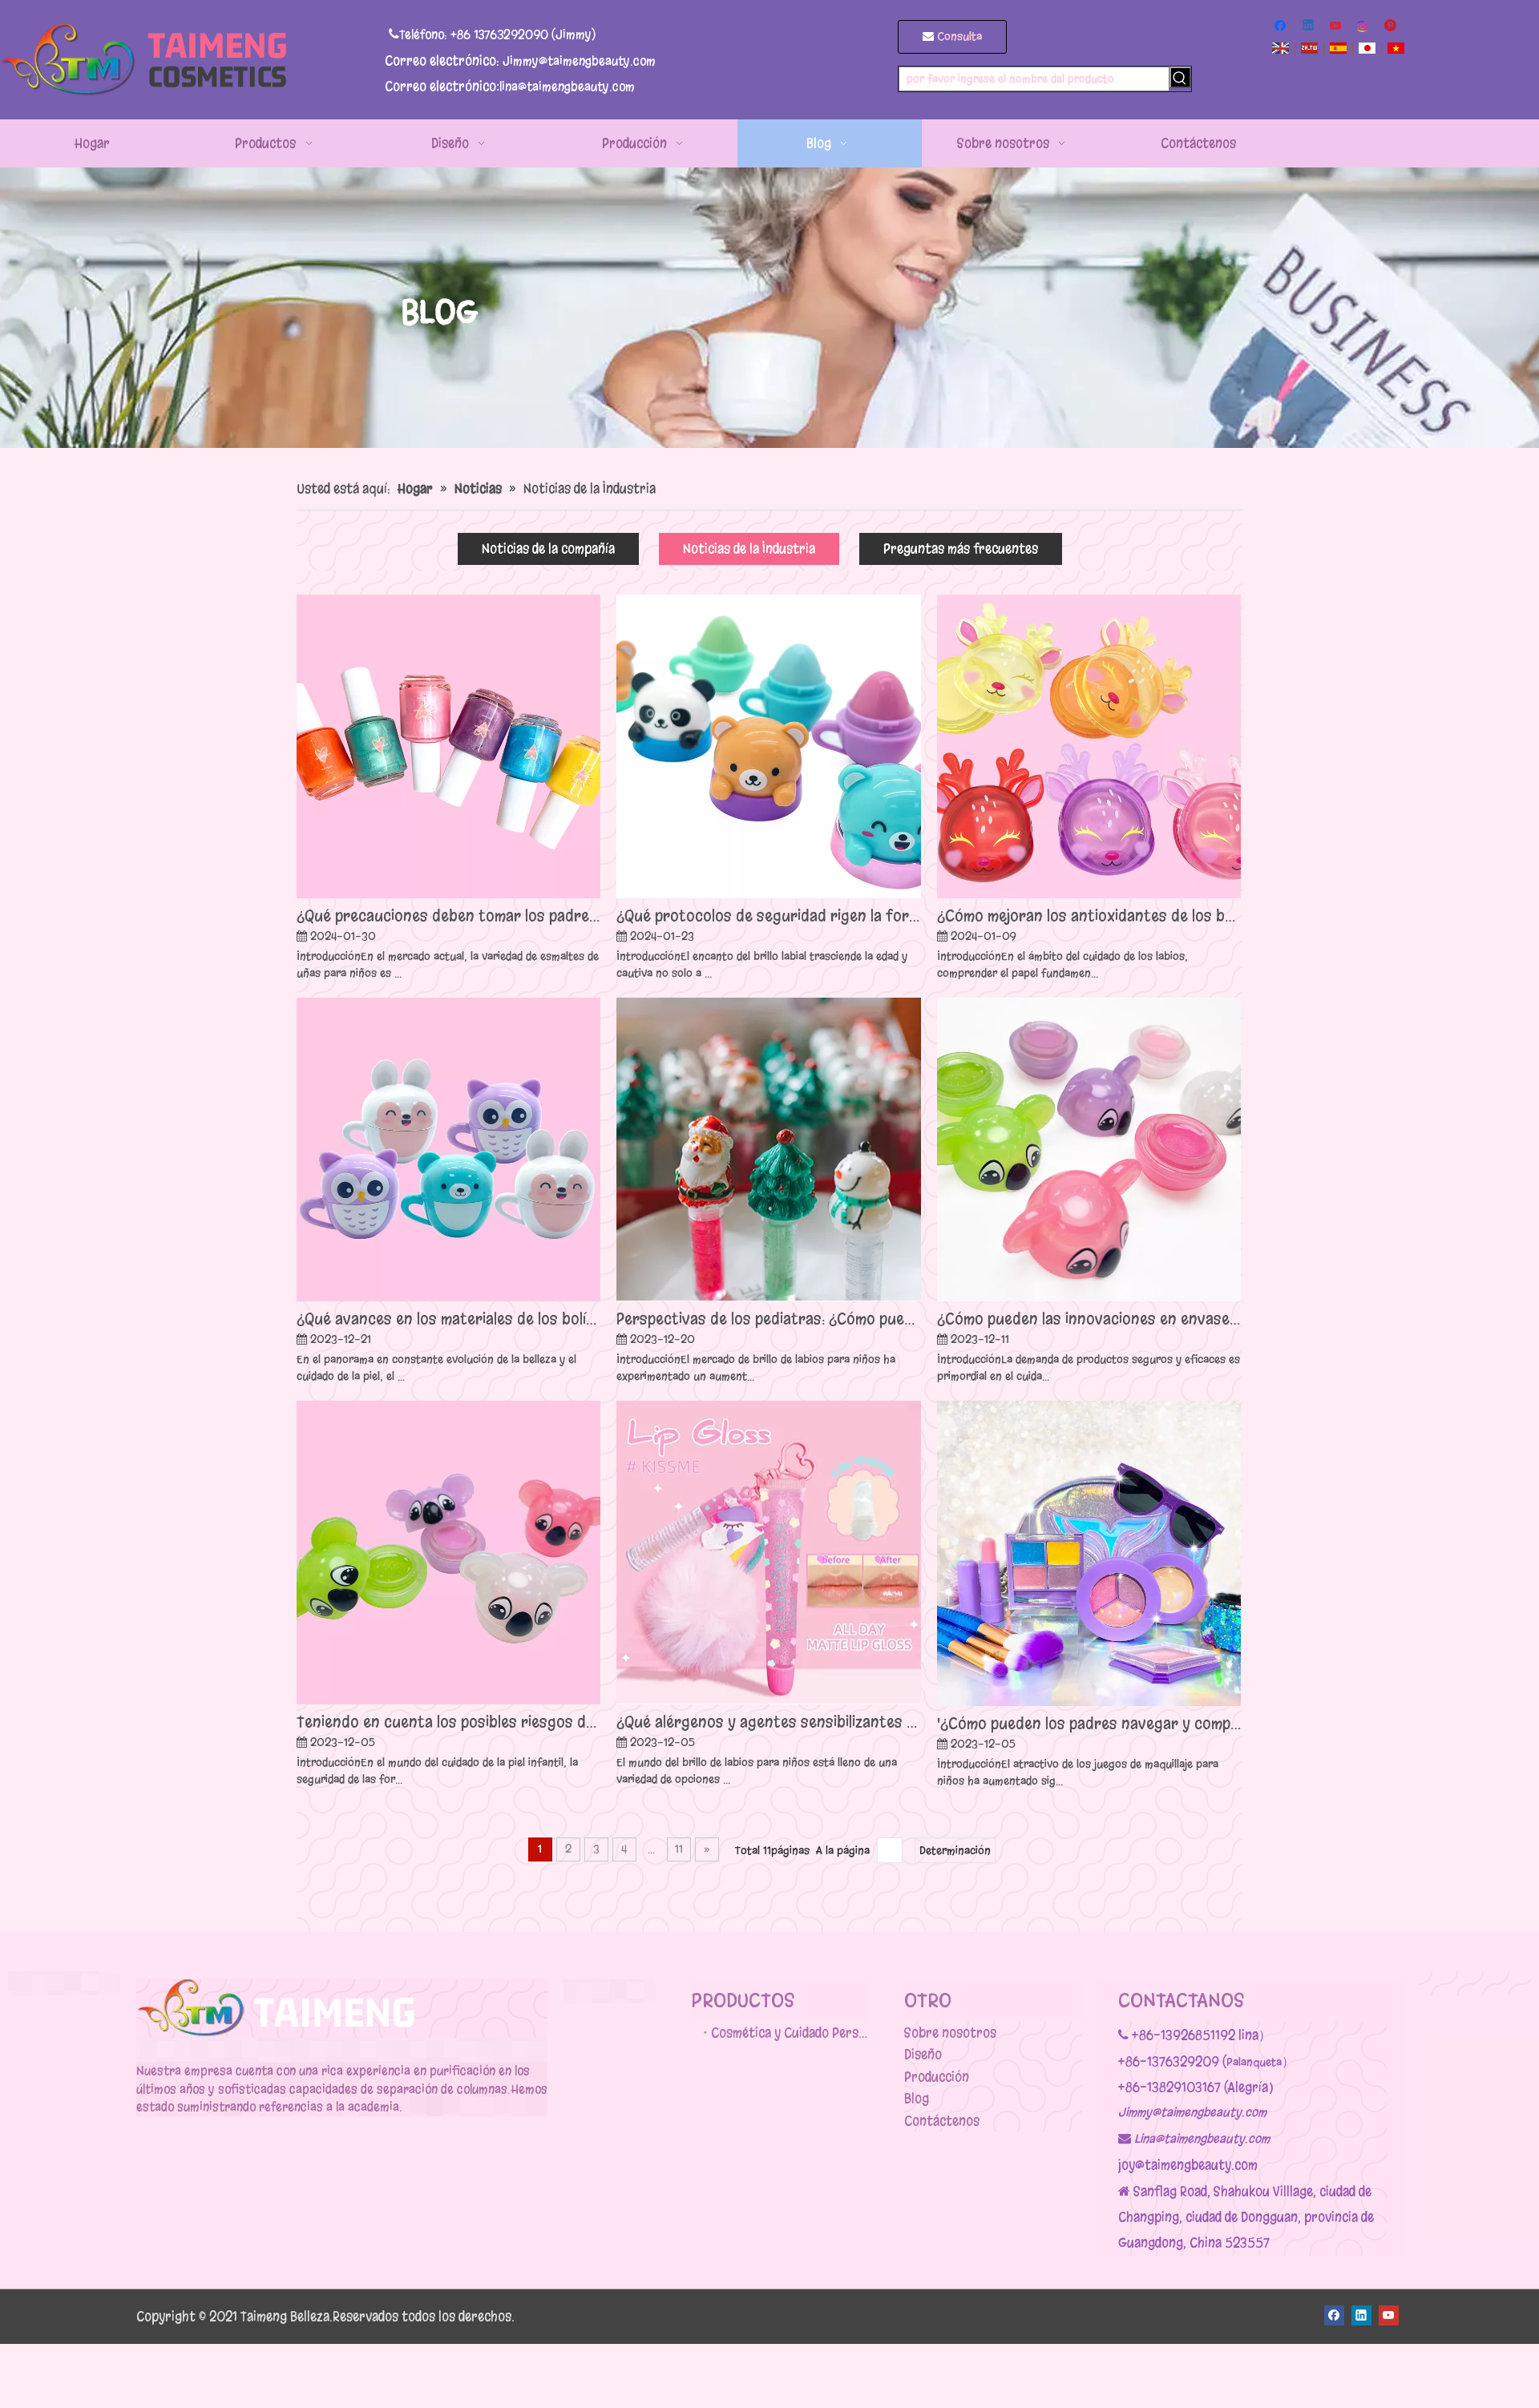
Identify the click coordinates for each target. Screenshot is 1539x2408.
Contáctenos (942, 2121)
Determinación (955, 1851)
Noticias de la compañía (548, 549)
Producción (937, 2077)
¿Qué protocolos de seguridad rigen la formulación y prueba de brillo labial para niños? (768, 916)
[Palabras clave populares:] (1180, 77)
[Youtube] (1337, 27)
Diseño (923, 2054)
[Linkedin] (1309, 27)
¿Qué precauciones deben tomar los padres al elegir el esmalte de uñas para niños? (448, 916)
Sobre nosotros (950, 2033)
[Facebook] (1282, 27)
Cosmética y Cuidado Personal (790, 2033)
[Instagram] (1364, 27)
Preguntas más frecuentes (961, 549)
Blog (917, 2098)
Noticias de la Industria (749, 549)
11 (679, 1849)
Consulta (958, 36)
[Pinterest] (1391, 27)
